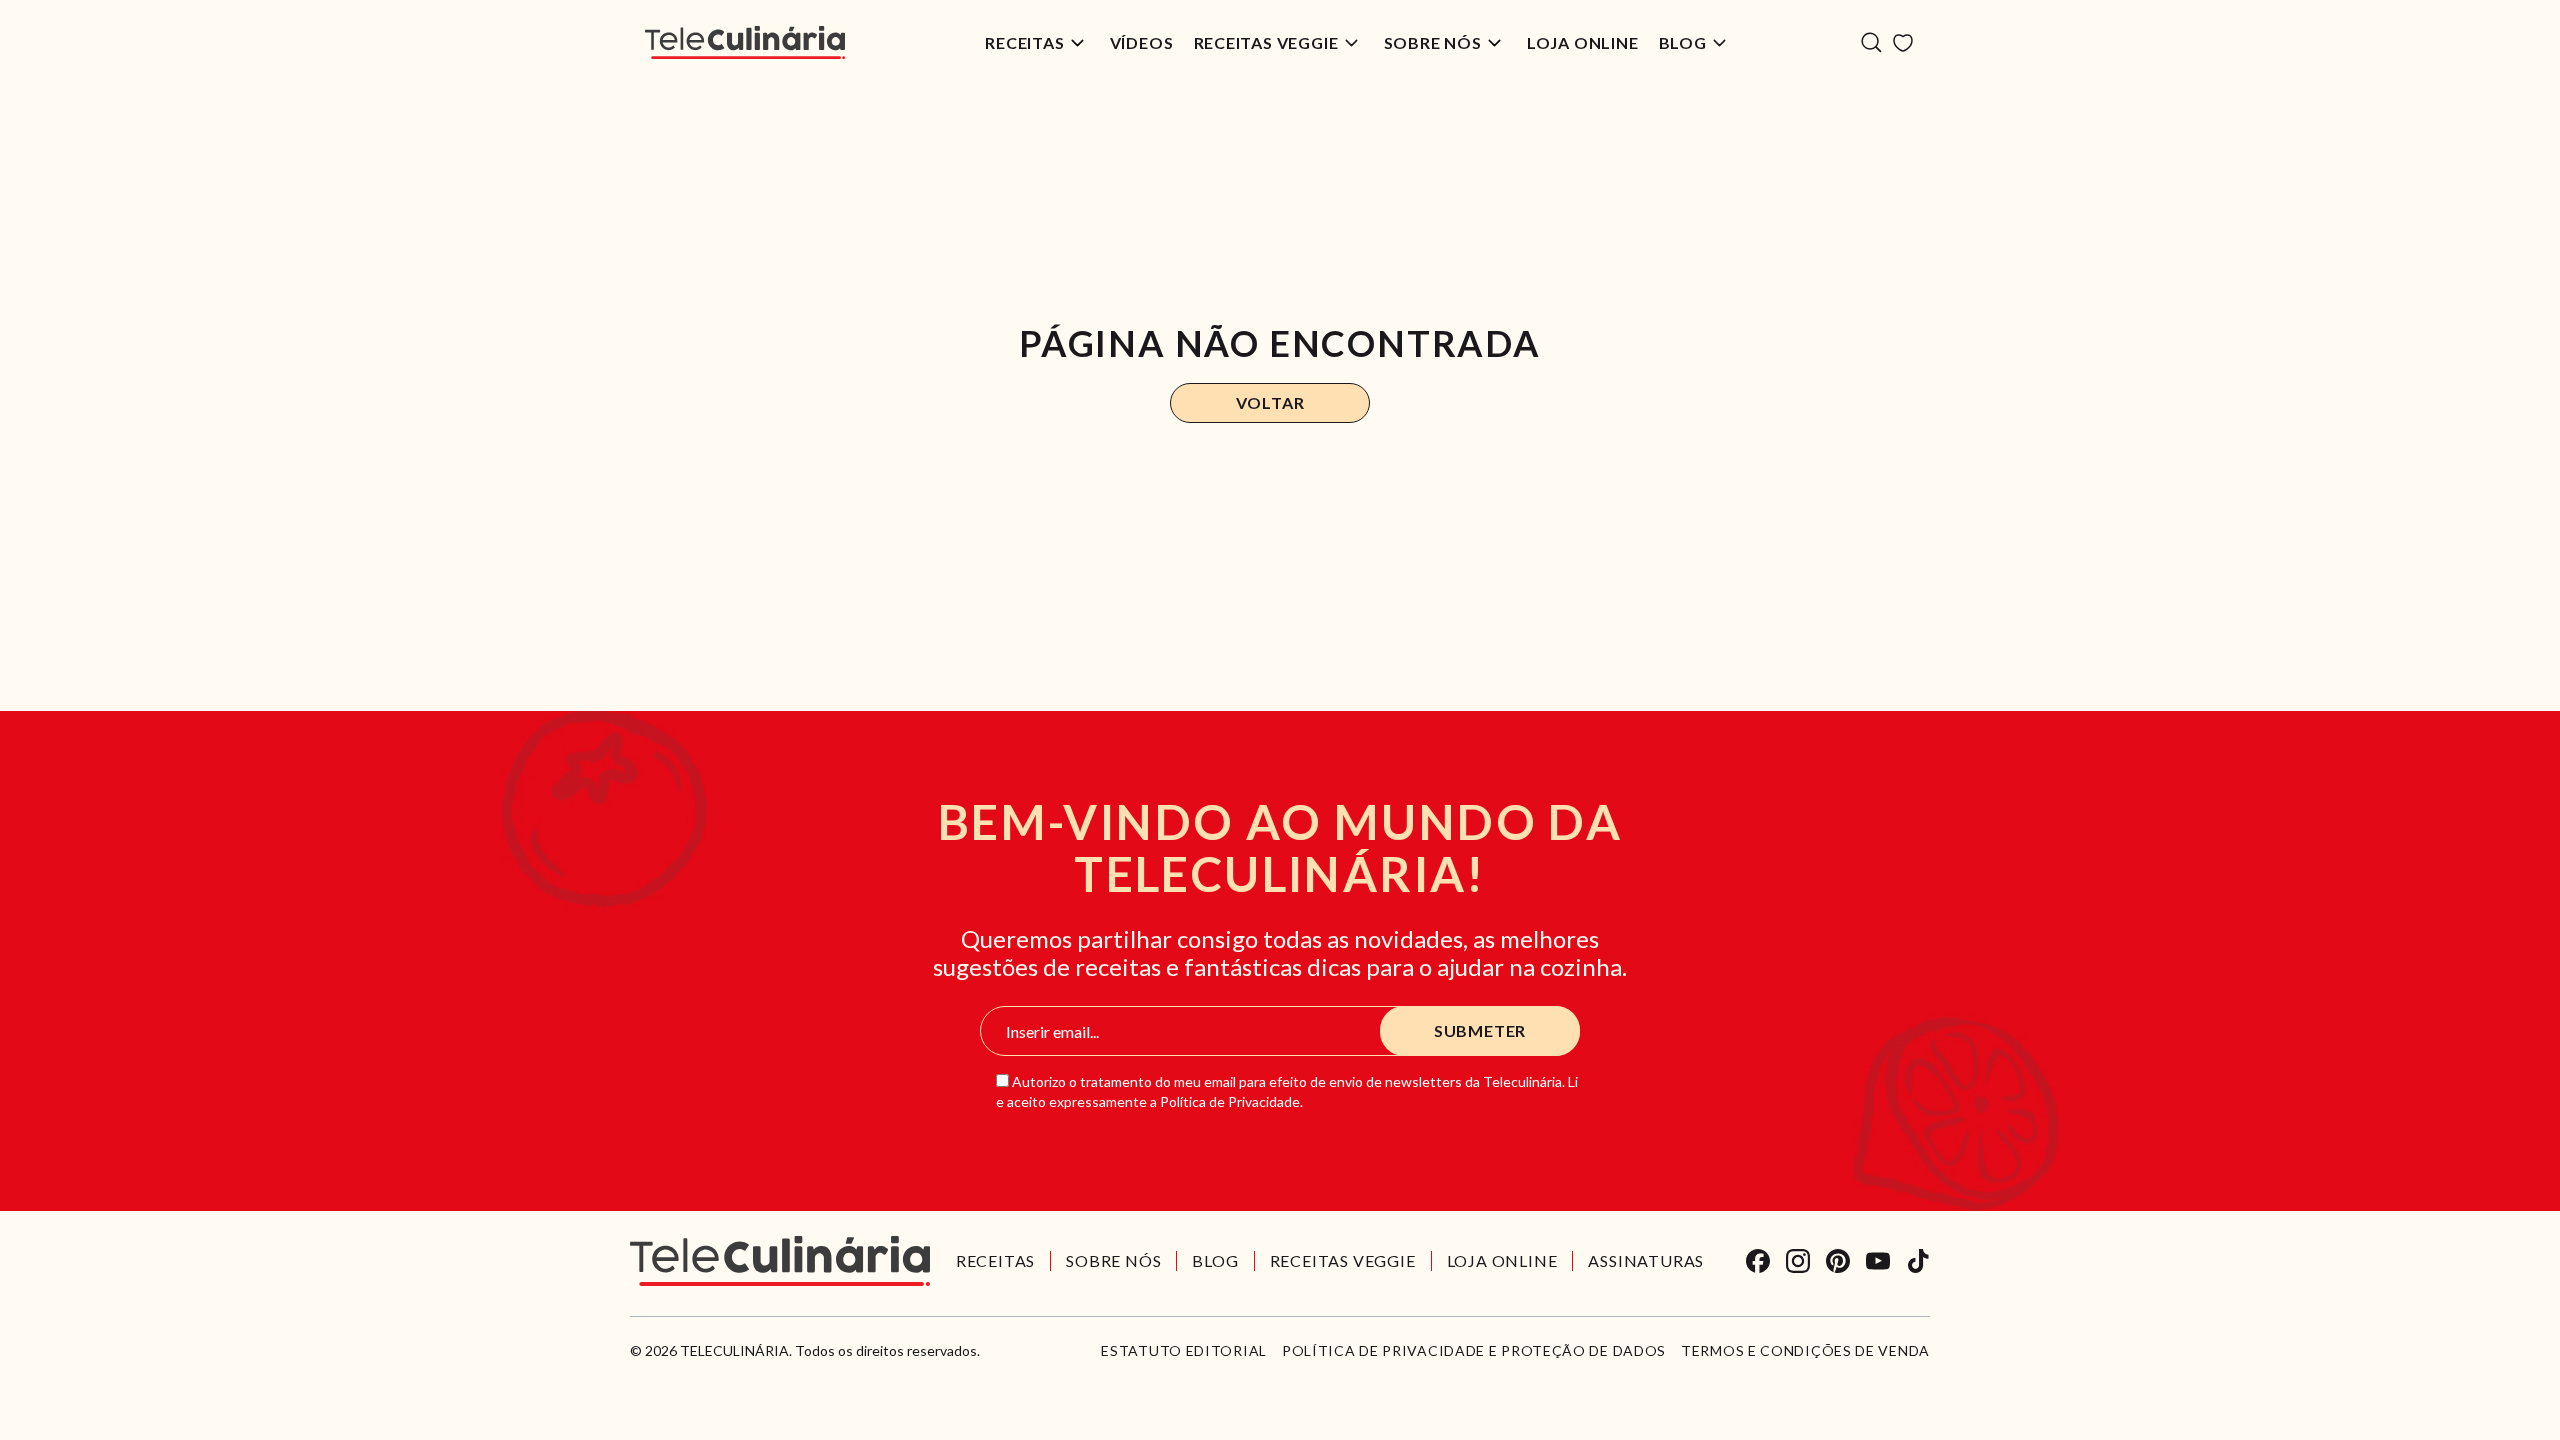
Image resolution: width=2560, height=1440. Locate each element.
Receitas (1024, 42)
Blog (1683, 42)
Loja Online (1583, 42)
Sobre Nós (1433, 42)
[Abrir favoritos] (1903, 43)
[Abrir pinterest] (1838, 1261)
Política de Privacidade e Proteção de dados (1474, 1351)
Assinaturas (1646, 1260)
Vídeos (1142, 42)
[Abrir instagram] (1798, 1261)
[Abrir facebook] (1758, 1261)
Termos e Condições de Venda (1805, 1351)
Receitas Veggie (1266, 42)
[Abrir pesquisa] (1871, 42)
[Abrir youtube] (1878, 1261)
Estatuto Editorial (1184, 1351)
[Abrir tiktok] (1918, 1261)
